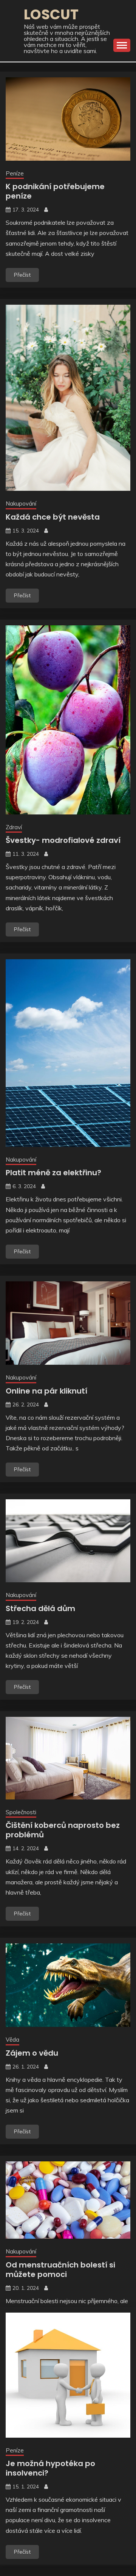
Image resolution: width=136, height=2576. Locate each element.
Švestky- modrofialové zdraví (63, 840)
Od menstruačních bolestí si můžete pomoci (60, 2270)
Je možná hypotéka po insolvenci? (50, 2468)
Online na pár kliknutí (46, 1391)
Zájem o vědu (32, 2053)
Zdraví (14, 827)
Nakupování (21, 503)
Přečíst (22, 275)
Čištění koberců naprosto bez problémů (63, 1830)
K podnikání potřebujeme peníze (55, 191)
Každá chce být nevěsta (53, 517)
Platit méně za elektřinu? (53, 1173)
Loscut (51, 14)
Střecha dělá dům (40, 1608)
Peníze (15, 173)
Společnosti (21, 1812)
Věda (12, 2040)
